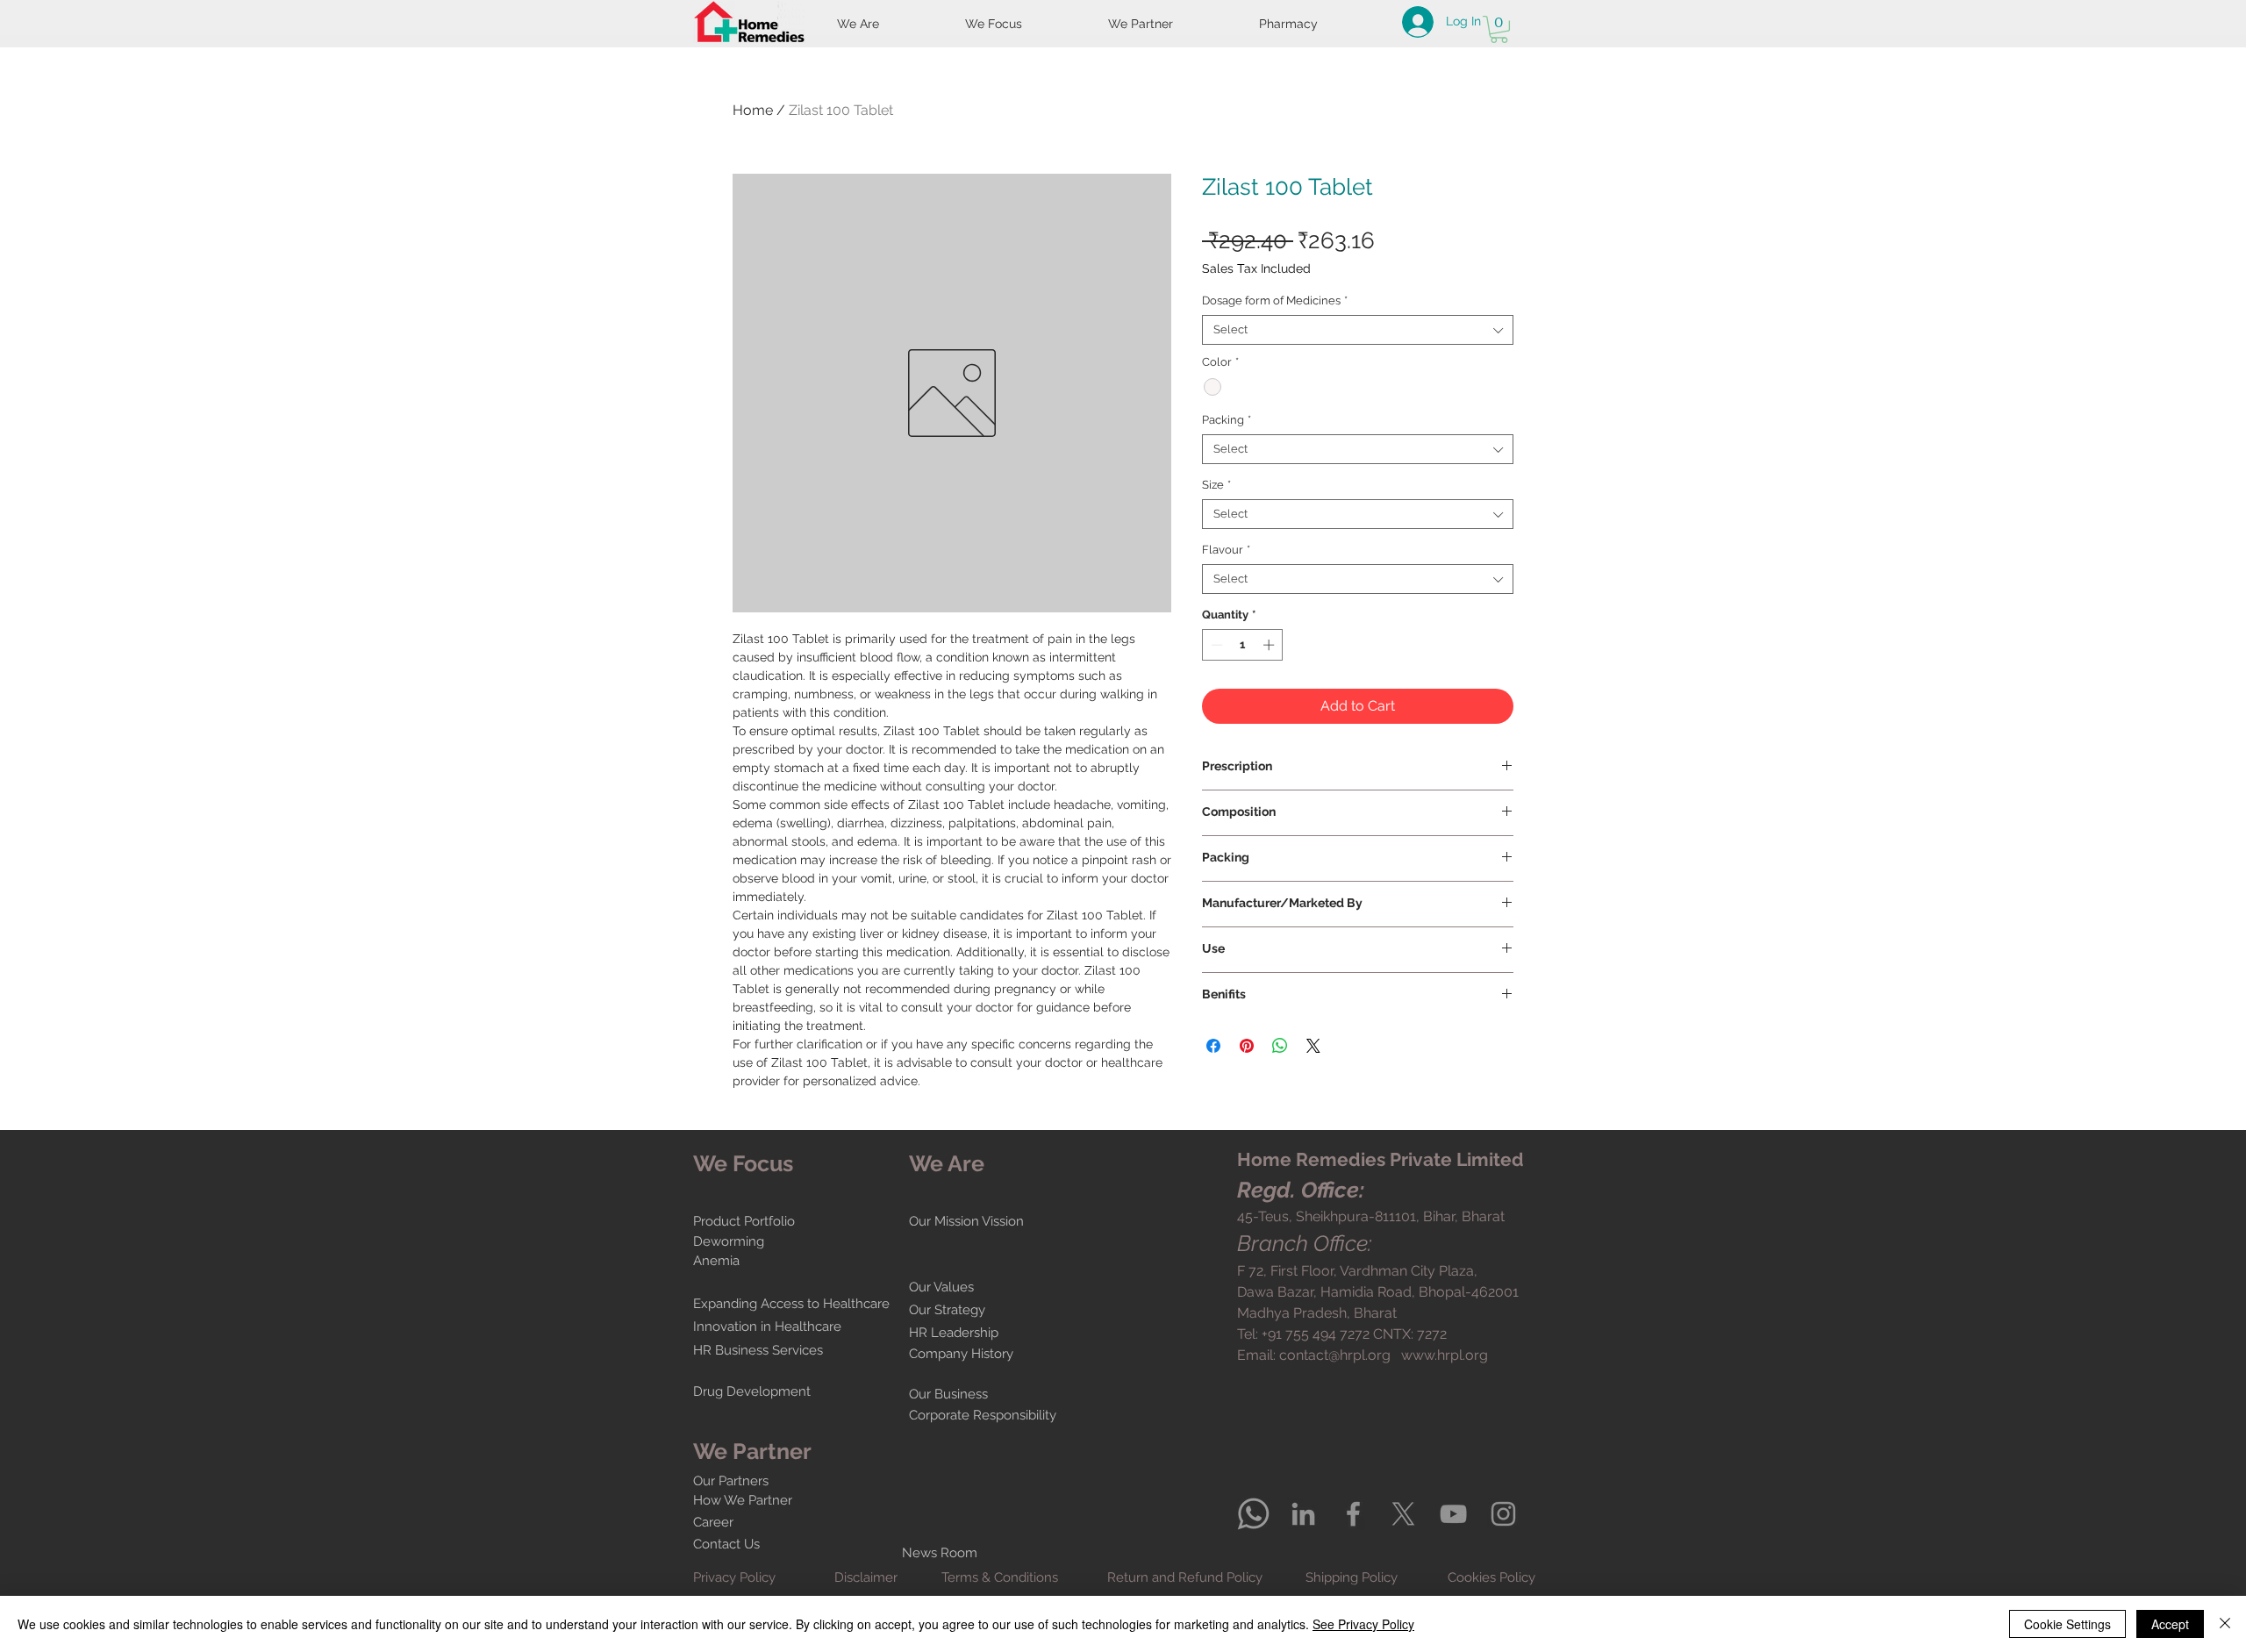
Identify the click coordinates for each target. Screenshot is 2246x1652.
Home (753, 110)
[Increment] (1270, 645)
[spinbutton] (1243, 645)
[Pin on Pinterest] (1247, 1046)
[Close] (2225, 1624)
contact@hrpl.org (1335, 1355)
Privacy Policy (734, 1577)
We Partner (752, 1451)
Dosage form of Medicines (1275, 300)
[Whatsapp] (1253, 1514)
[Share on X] (1313, 1046)
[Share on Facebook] (1213, 1046)
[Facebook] (1353, 1514)
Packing (1227, 420)
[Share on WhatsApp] (1280, 1046)
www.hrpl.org (1445, 1355)
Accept (2170, 1624)
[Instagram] (1503, 1514)
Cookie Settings (2067, 1624)
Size (1216, 485)
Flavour (1226, 550)
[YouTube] (1453, 1514)
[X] (1403, 1514)
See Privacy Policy (1363, 1624)
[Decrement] (1215, 645)
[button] (1499, 29)
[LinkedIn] (1303, 1514)
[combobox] (1358, 330)
